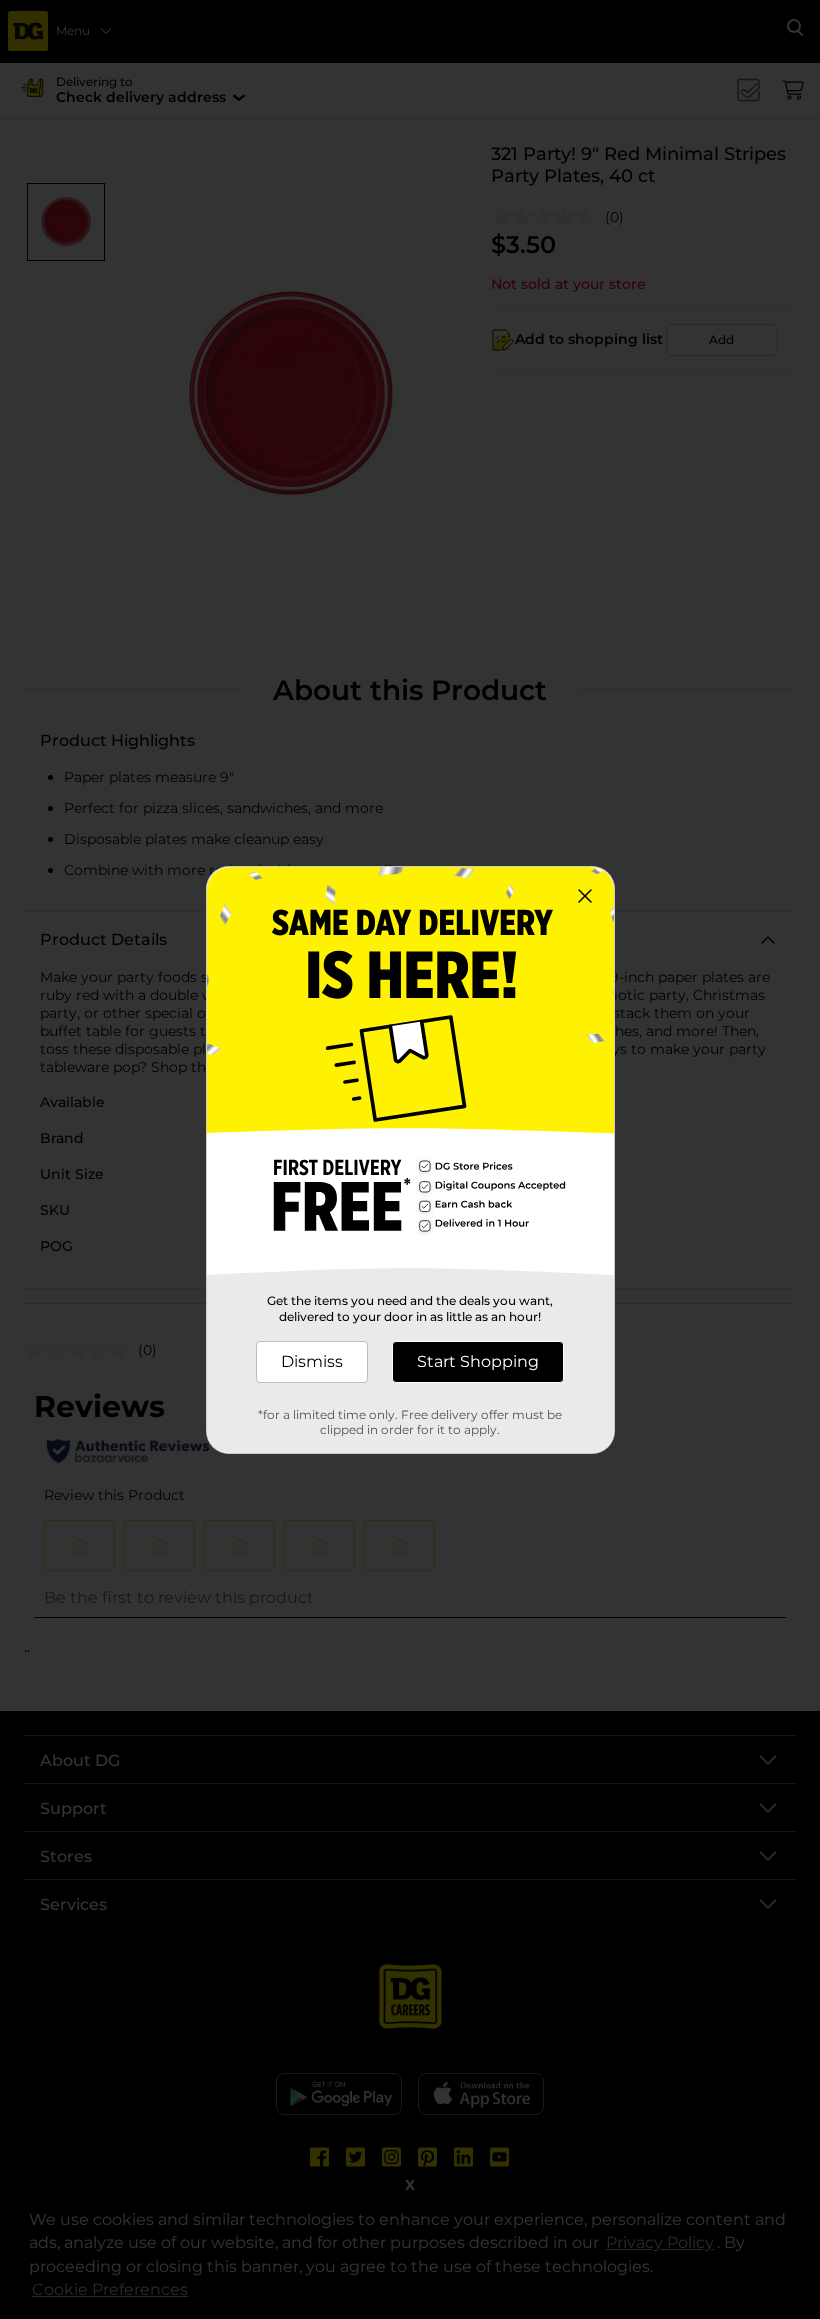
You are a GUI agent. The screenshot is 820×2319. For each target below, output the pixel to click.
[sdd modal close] (585, 896)
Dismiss (312, 1361)
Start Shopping (478, 1361)
